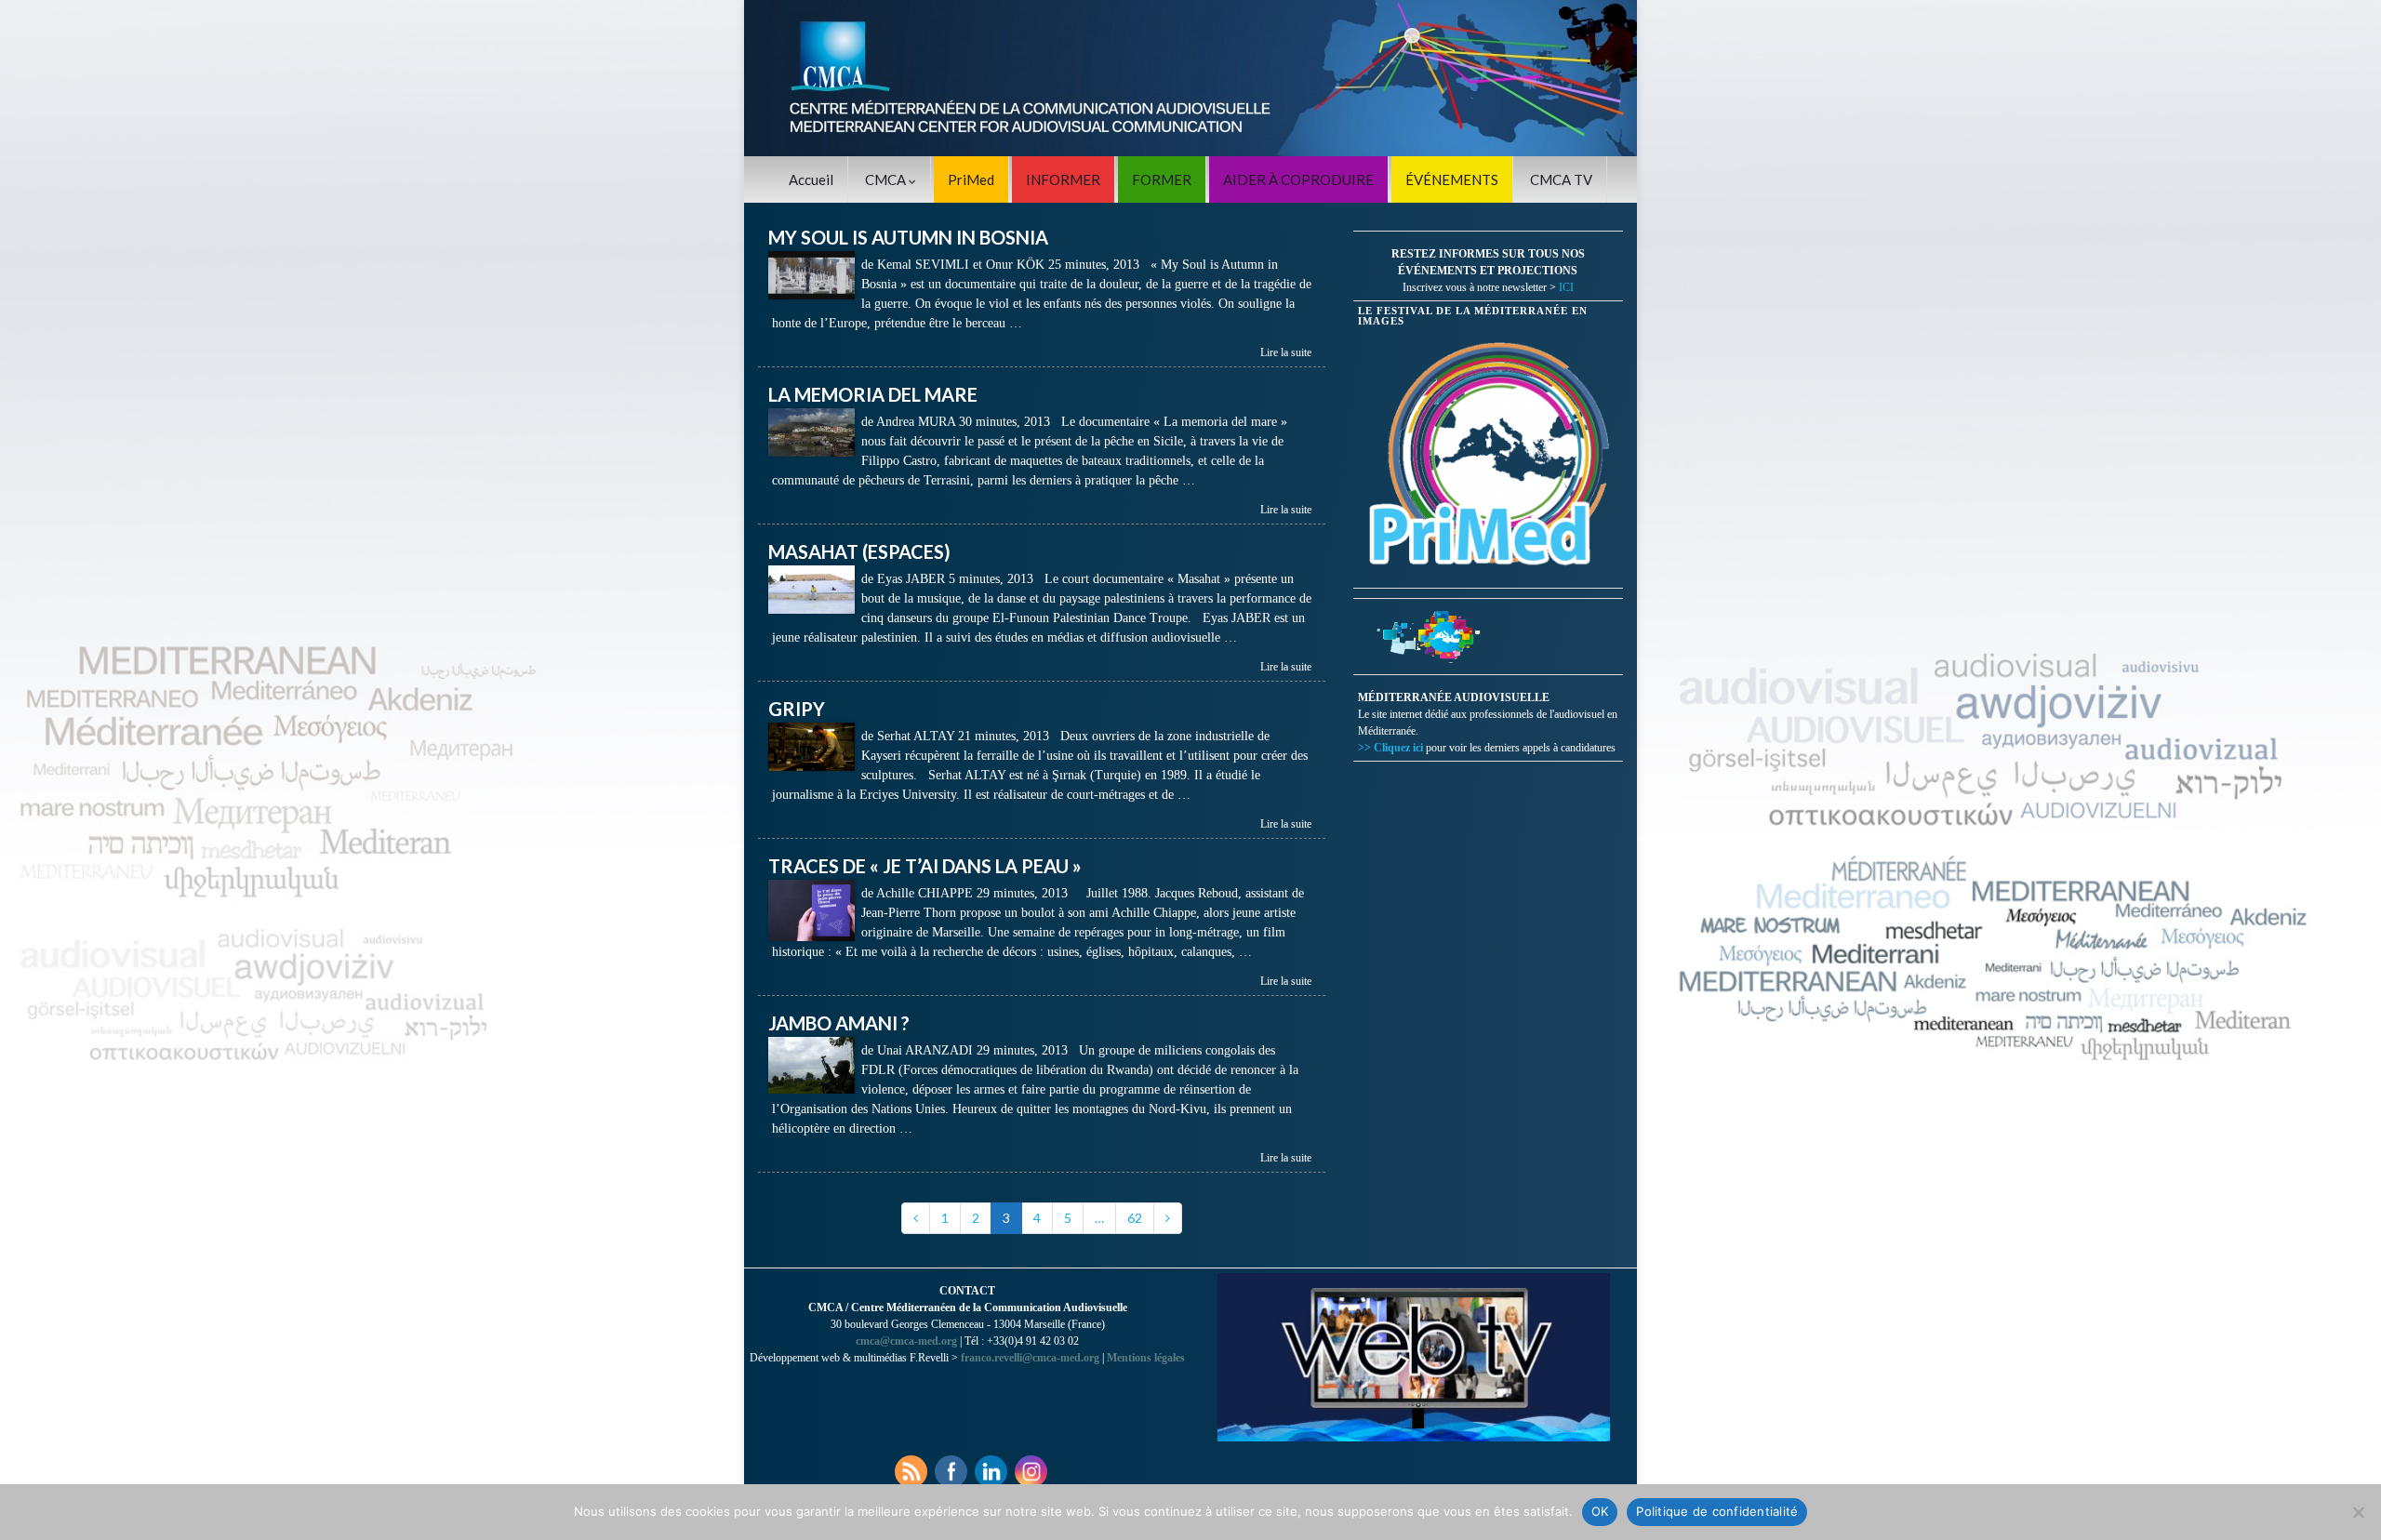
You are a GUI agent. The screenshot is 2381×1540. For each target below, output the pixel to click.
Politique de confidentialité (1717, 1511)
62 (1135, 1218)
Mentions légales (1146, 1358)
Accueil (811, 179)
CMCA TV (1561, 179)
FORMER (1162, 179)
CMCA (887, 179)
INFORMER (1063, 179)
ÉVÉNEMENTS (1452, 179)
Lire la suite (1286, 352)
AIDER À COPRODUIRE (1298, 179)
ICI (1566, 287)
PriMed (971, 179)
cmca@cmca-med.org (906, 1341)
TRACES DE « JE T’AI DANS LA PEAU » (925, 866)
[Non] (2358, 1512)
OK (1600, 1511)
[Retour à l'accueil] (1190, 78)
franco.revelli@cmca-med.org (1030, 1358)
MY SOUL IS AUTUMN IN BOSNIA (908, 237)
